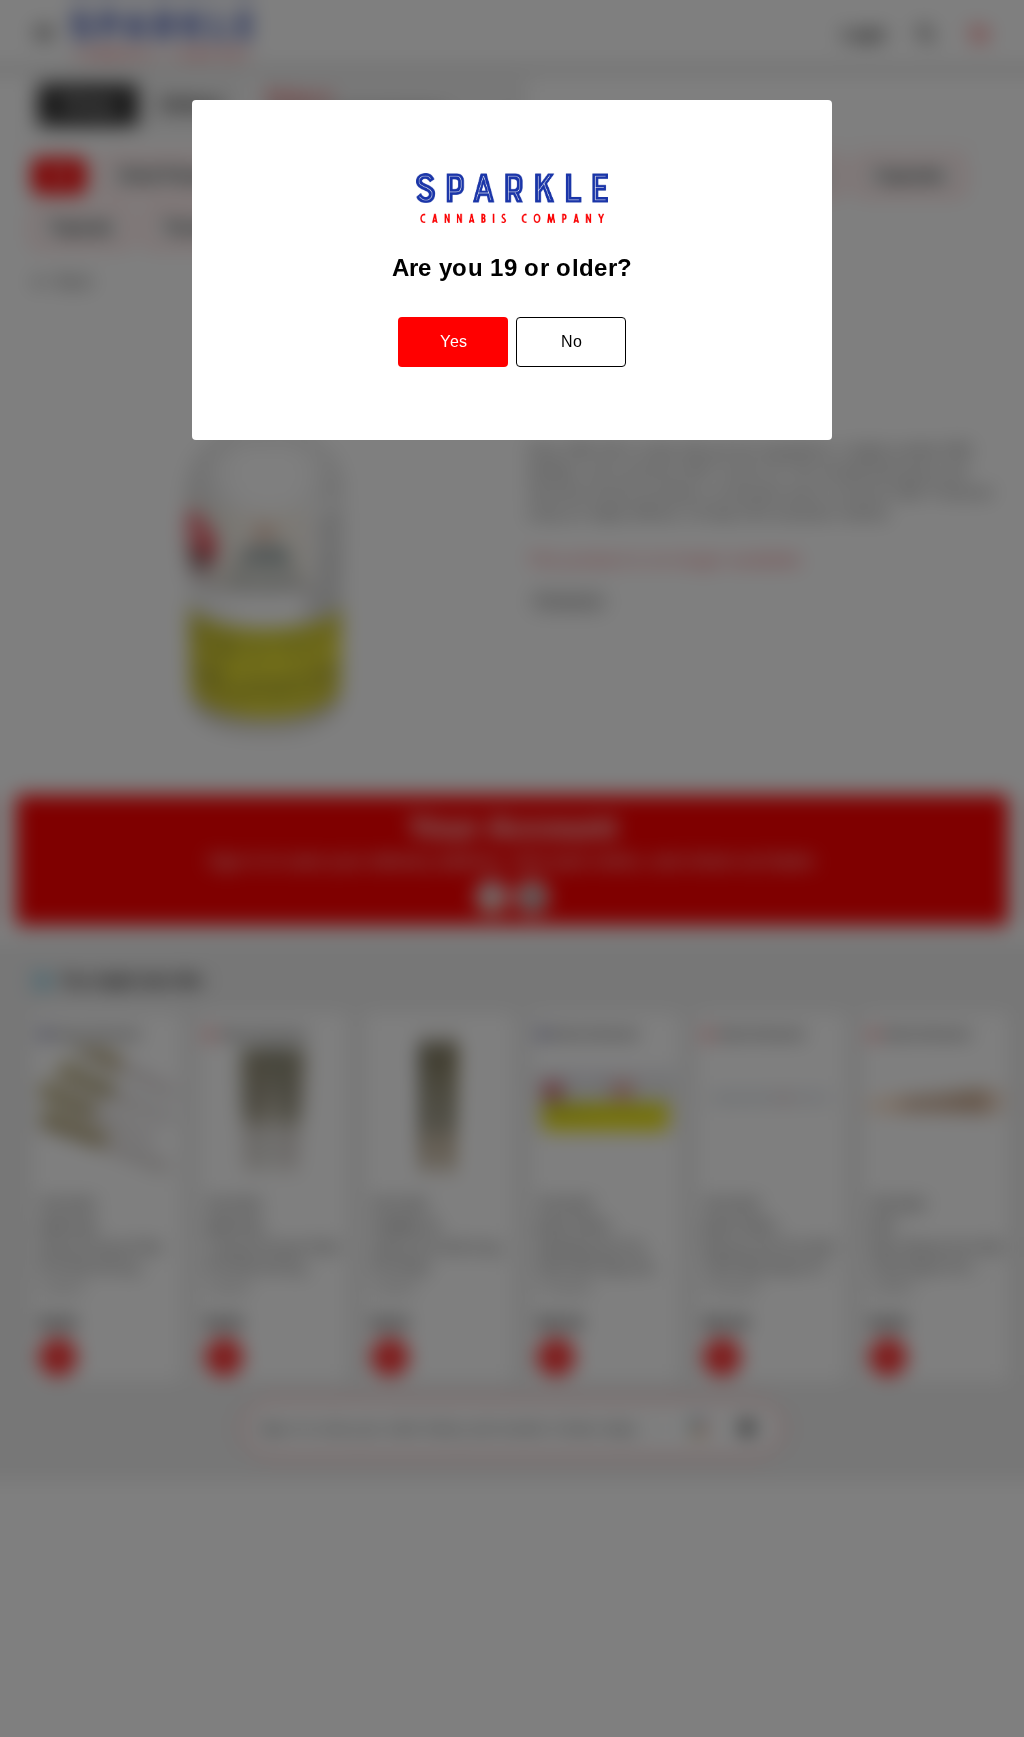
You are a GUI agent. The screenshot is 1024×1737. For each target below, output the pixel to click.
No (571, 341)
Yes (453, 341)
